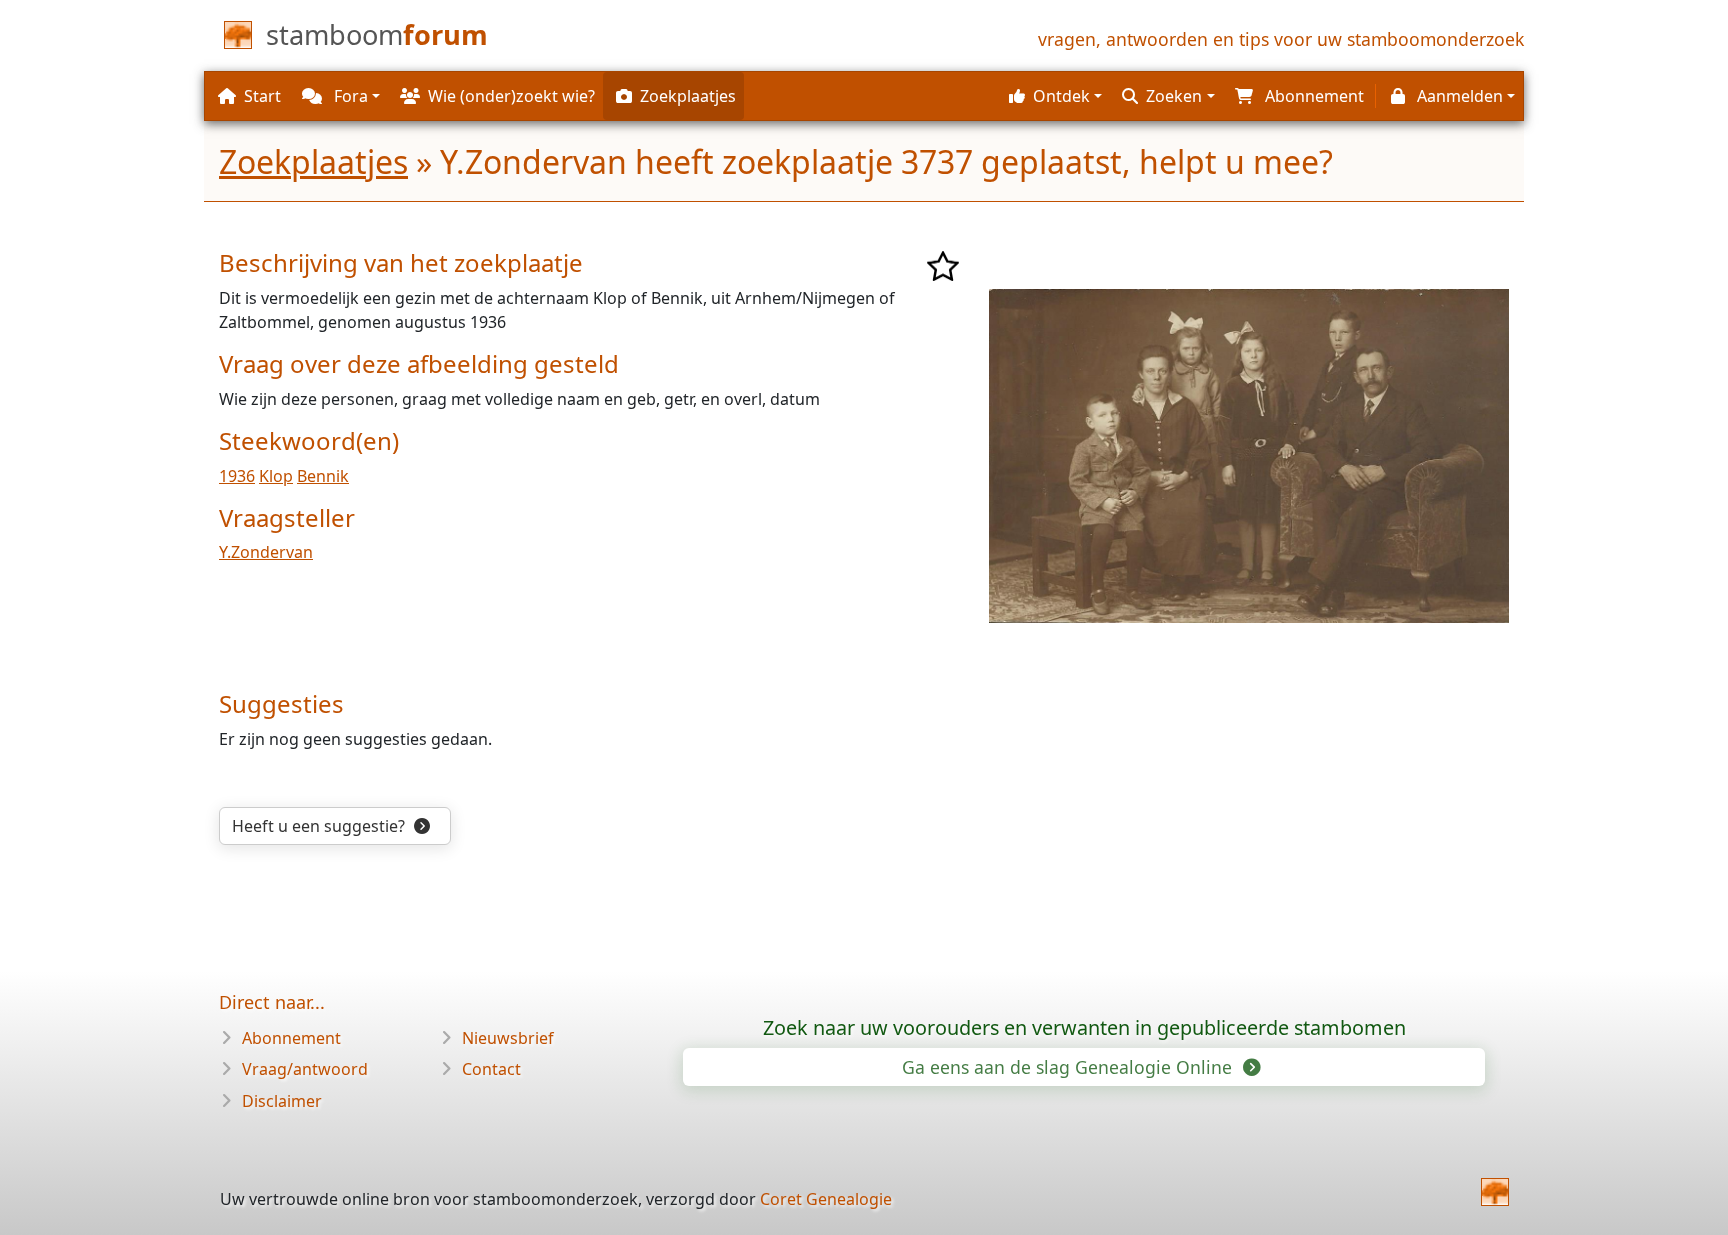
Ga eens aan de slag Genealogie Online (1069, 1067)
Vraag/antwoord (305, 1069)
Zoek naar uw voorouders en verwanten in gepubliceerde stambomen (1084, 1027)
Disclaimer (282, 1101)
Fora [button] (349, 96)
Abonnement (291, 1038)
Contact (491, 1069)
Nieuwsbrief (508, 1038)
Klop (276, 476)
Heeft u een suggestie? (320, 826)
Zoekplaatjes (313, 161)
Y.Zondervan (266, 552)
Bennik (323, 476)
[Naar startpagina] (1495, 1192)
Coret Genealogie (826, 1199)
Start (262, 96)
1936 (237, 476)
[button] (1053, 96)
